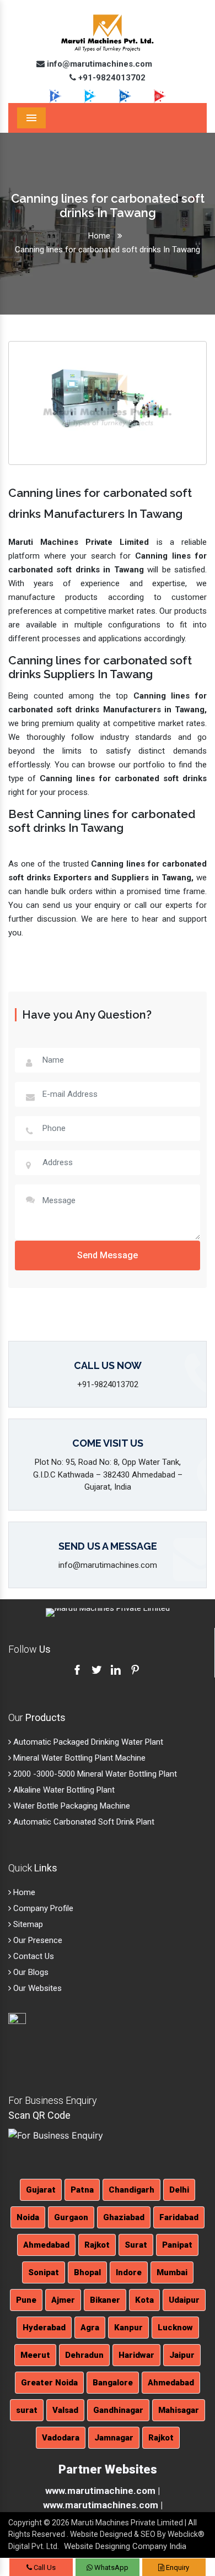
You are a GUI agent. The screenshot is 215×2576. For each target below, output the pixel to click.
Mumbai (172, 2272)
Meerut (35, 2355)
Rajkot (97, 2245)
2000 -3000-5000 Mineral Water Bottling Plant (94, 1774)
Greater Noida (49, 2383)
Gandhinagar (118, 2410)
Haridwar (136, 2355)
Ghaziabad (124, 2217)
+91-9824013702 (111, 78)
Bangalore (113, 2383)
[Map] (38, 2045)
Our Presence (37, 1940)
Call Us (44, 2567)
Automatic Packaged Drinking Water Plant (87, 1742)
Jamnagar (114, 2438)
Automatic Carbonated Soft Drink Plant (83, 1822)
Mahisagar (179, 2410)
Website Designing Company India (125, 2546)
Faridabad (179, 2217)
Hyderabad (44, 2328)
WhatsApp (111, 2567)
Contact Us (33, 1956)
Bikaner (105, 2300)
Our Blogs (30, 1972)
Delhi (179, 2190)
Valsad (65, 2410)
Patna (82, 2190)
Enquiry (177, 2567)
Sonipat (44, 2272)
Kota (144, 2300)
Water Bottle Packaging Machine (71, 1806)
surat (27, 2410)
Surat (136, 2245)
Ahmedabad (46, 2245)
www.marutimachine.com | (103, 2491)
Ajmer (63, 2300)
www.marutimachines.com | (103, 2505)
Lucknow (175, 2328)
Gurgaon (71, 2217)
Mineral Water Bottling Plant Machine (78, 1758)
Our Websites (36, 1988)
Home (99, 236)
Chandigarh (131, 2190)
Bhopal (87, 2272)
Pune (26, 2300)
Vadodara (61, 2438)
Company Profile (42, 1908)
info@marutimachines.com (98, 64)
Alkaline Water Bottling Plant (63, 1790)
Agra (90, 2328)
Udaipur (184, 2300)
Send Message (108, 1255)
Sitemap (27, 1924)
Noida (28, 2217)
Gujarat (41, 2190)
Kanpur (128, 2328)
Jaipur (182, 2355)
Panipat (177, 2245)
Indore (129, 2272)
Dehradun (84, 2355)
